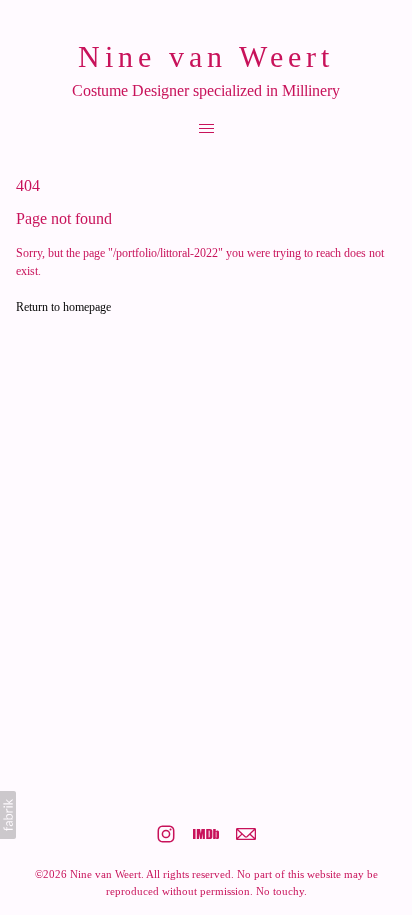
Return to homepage (63, 307)
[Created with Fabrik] (8, 815)
